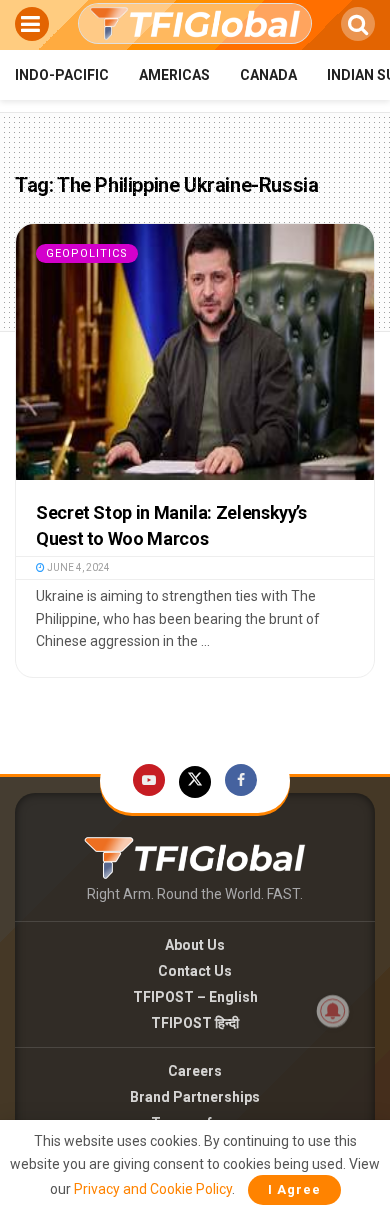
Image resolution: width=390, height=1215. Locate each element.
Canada (268, 75)
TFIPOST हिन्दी (195, 1023)
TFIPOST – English (195, 997)
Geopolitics (87, 253)
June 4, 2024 (77, 567)
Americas (174, 75)
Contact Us (195, 971)
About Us (195, 945)
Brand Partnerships (195, 1097)
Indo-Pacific (62, 75)
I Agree (294, 1189)
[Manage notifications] (333, 1011)
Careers (195, 1071)
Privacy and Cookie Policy (153, 1189)
